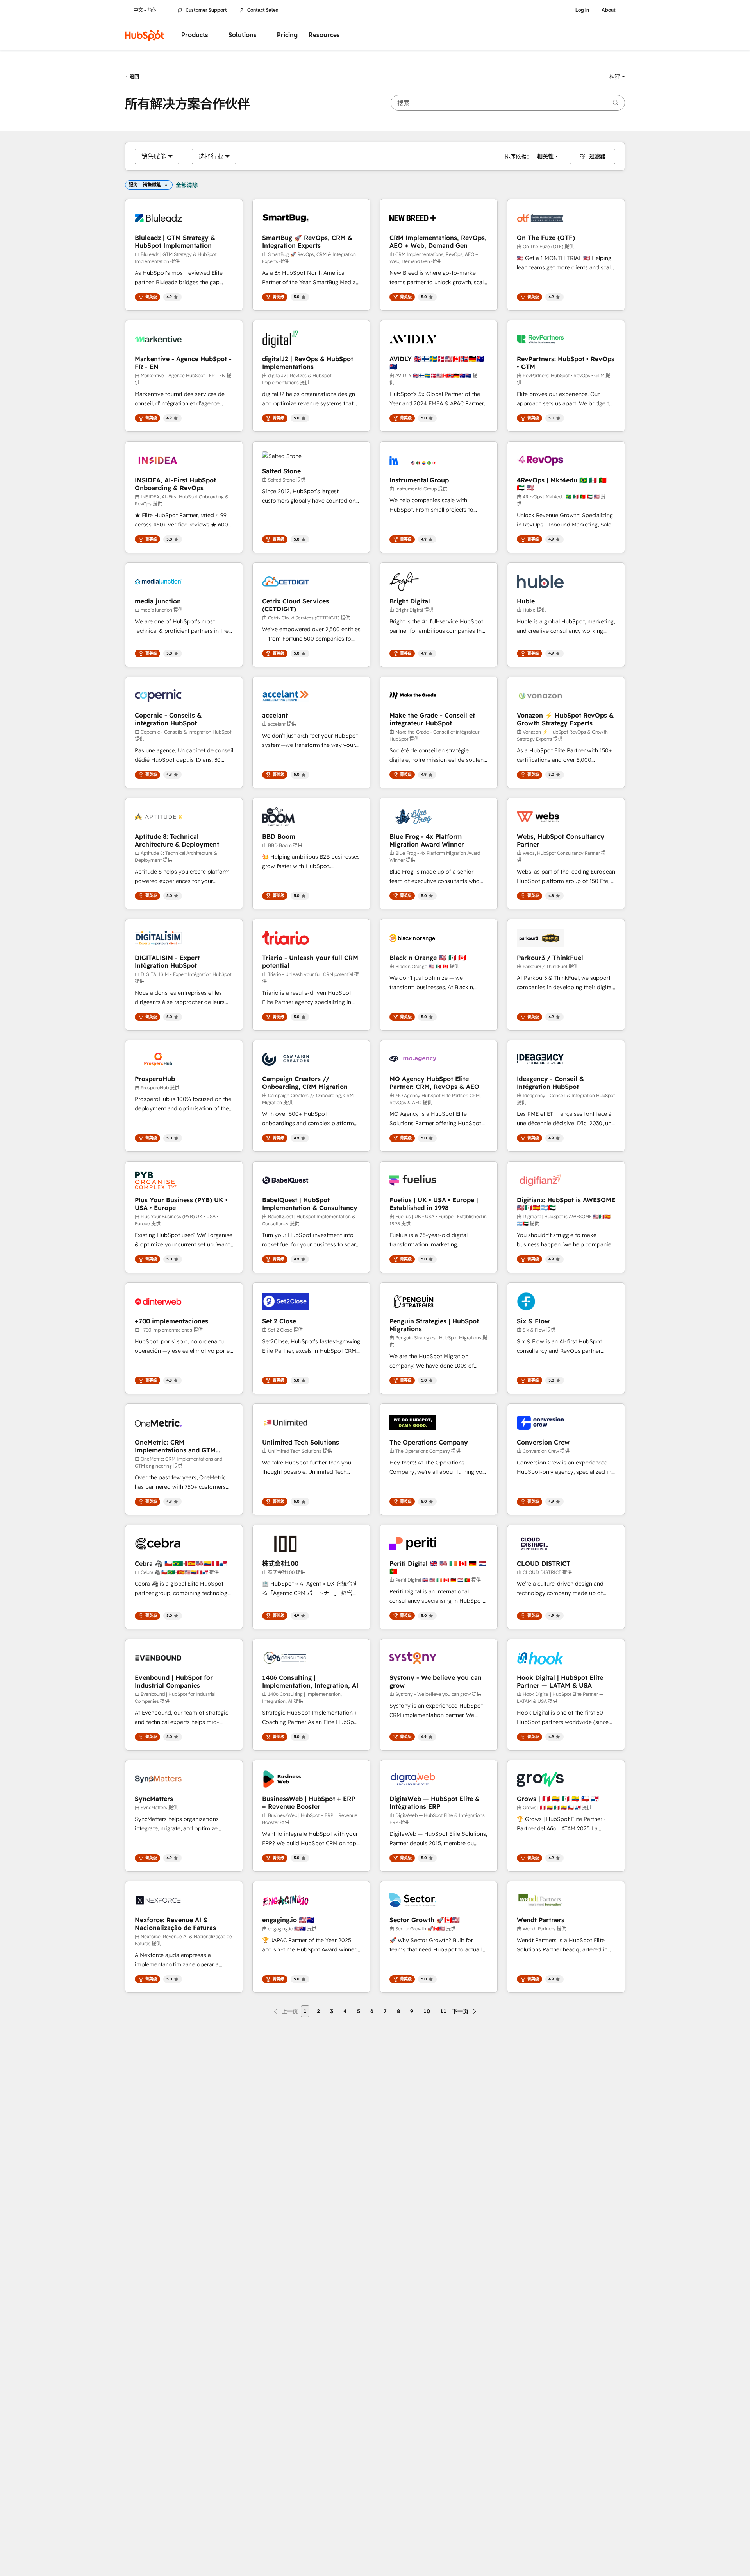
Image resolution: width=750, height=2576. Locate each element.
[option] (154, 156)
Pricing (287, 35)
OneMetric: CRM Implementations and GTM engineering (175, 1446)
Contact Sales (263, 10)
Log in (582, 10)
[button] (617, 77)
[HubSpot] (145, 35)
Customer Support (206, 10)
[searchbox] (508, 103)
